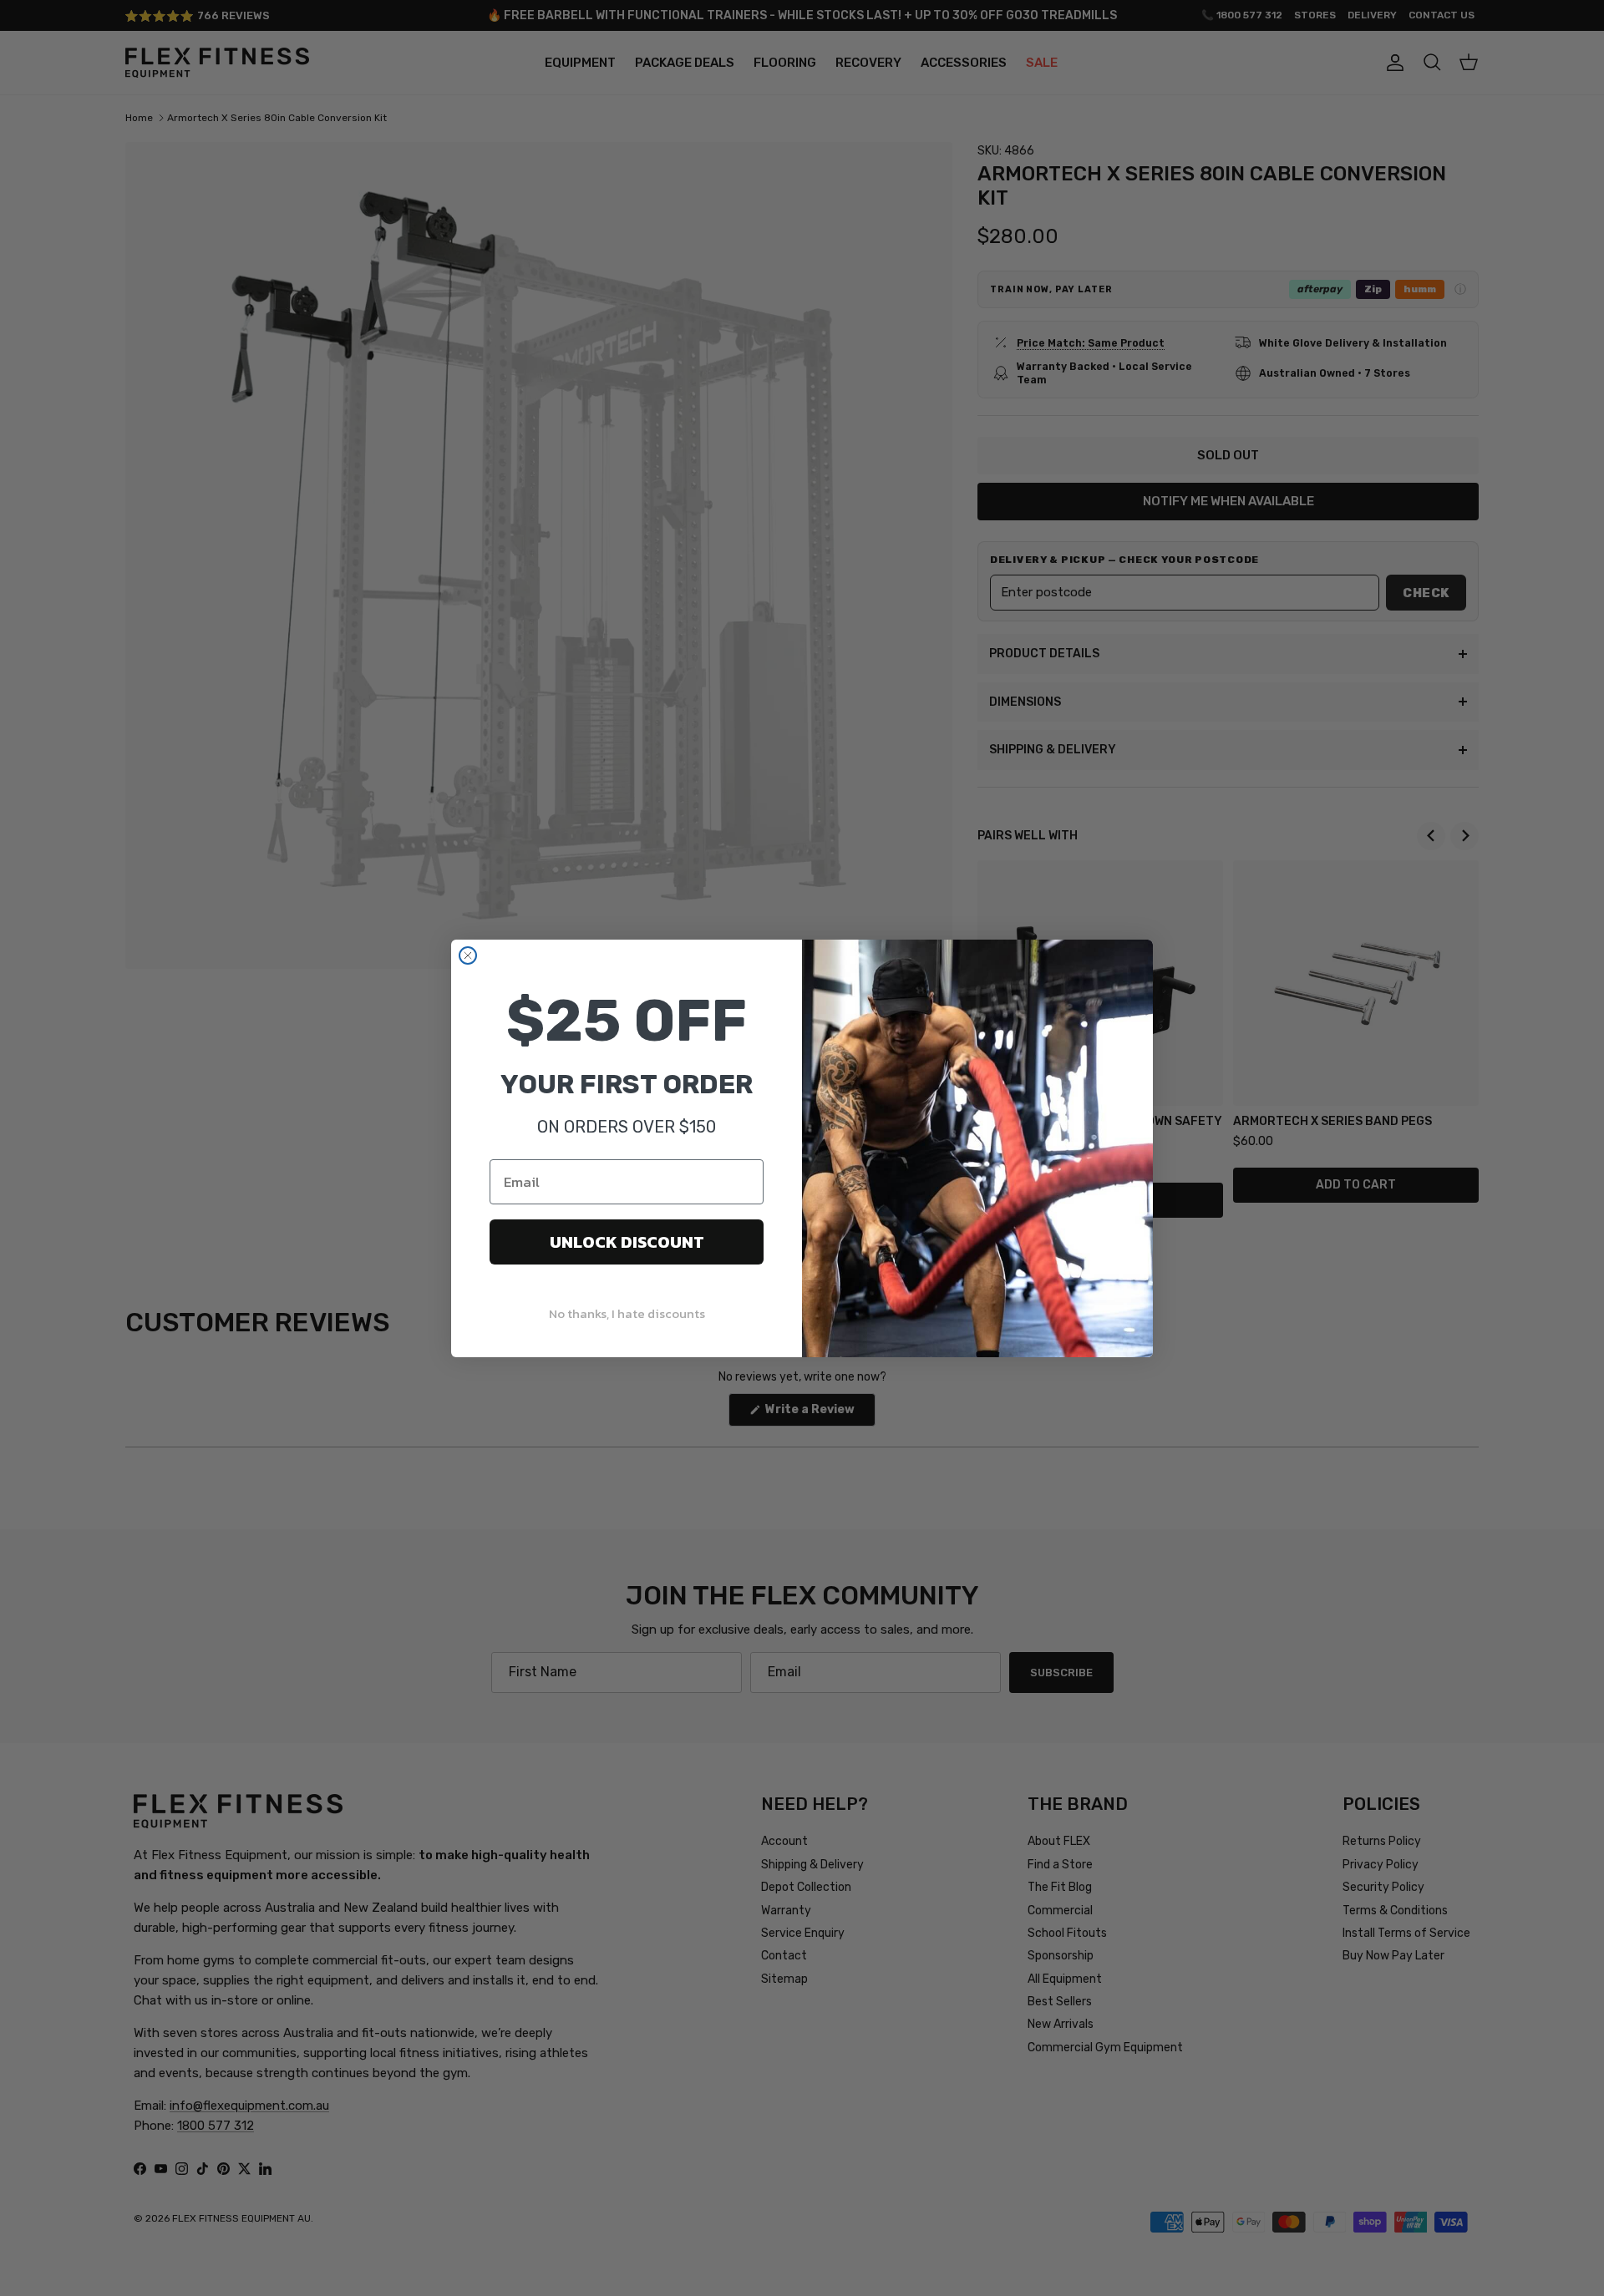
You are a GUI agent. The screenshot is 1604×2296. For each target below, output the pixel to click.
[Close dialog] (468, 955)
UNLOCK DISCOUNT (627, 1242)
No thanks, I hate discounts (627, 1313)
